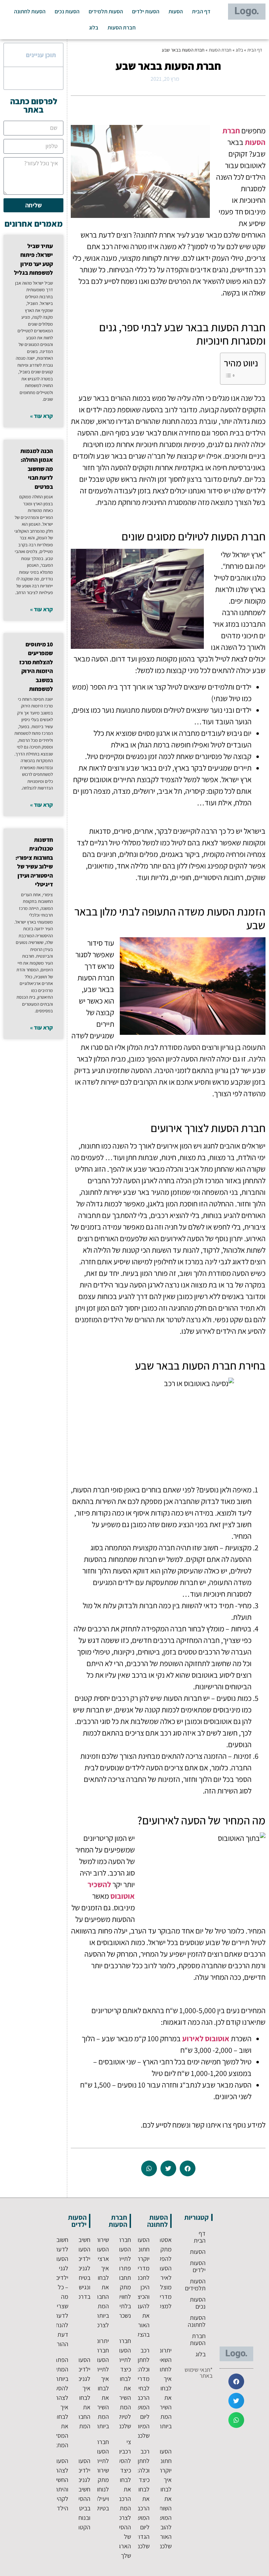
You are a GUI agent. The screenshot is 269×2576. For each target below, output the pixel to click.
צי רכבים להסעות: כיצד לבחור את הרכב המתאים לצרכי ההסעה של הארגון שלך (121, 2499)
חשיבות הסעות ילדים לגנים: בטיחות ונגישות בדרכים (82, 2268)
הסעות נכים (67, 11)
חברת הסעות (122, 28)
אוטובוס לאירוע (206, 2038)
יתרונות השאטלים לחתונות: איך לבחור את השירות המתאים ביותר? (160, 2388)
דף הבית (201, 11)
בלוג (94, 28)
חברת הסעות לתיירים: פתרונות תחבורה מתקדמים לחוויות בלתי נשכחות (119, 2278)
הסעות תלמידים (106, 11)
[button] (188, 2168)
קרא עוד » (42, 416)
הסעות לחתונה (30, 11)
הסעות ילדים (146, 11)
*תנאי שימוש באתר (199, 2373)
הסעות (176, 11)
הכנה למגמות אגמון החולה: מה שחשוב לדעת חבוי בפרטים (37, 469)
